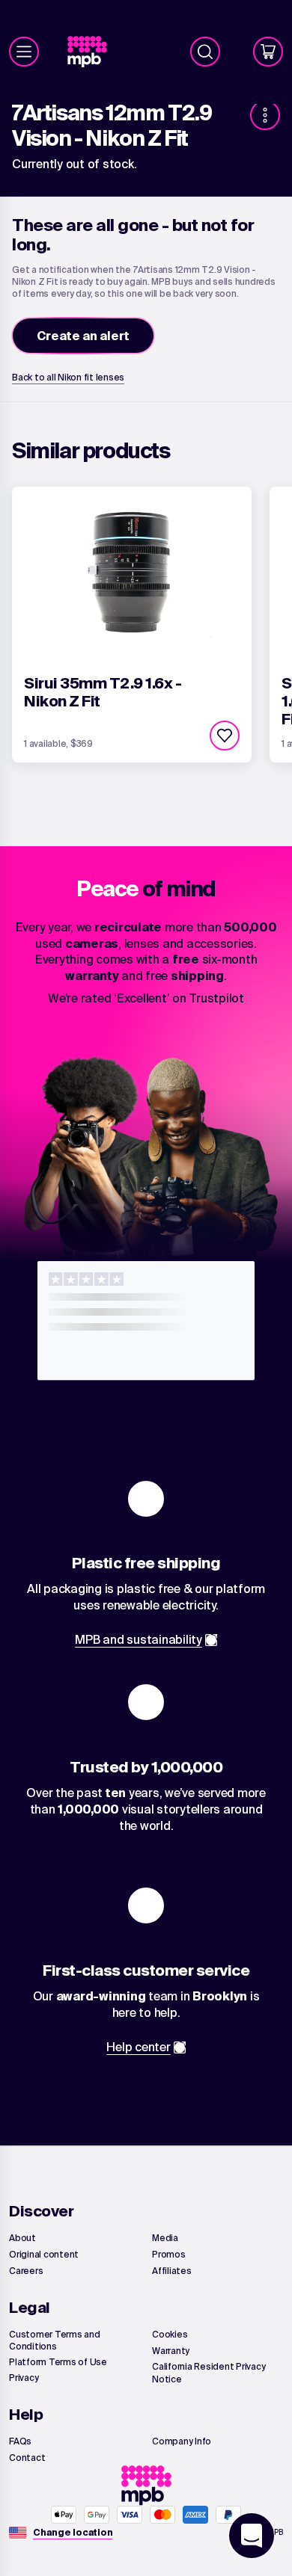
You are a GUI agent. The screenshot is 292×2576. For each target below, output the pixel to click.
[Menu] (24, 52)
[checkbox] (225, 736)
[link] (93, 52)
